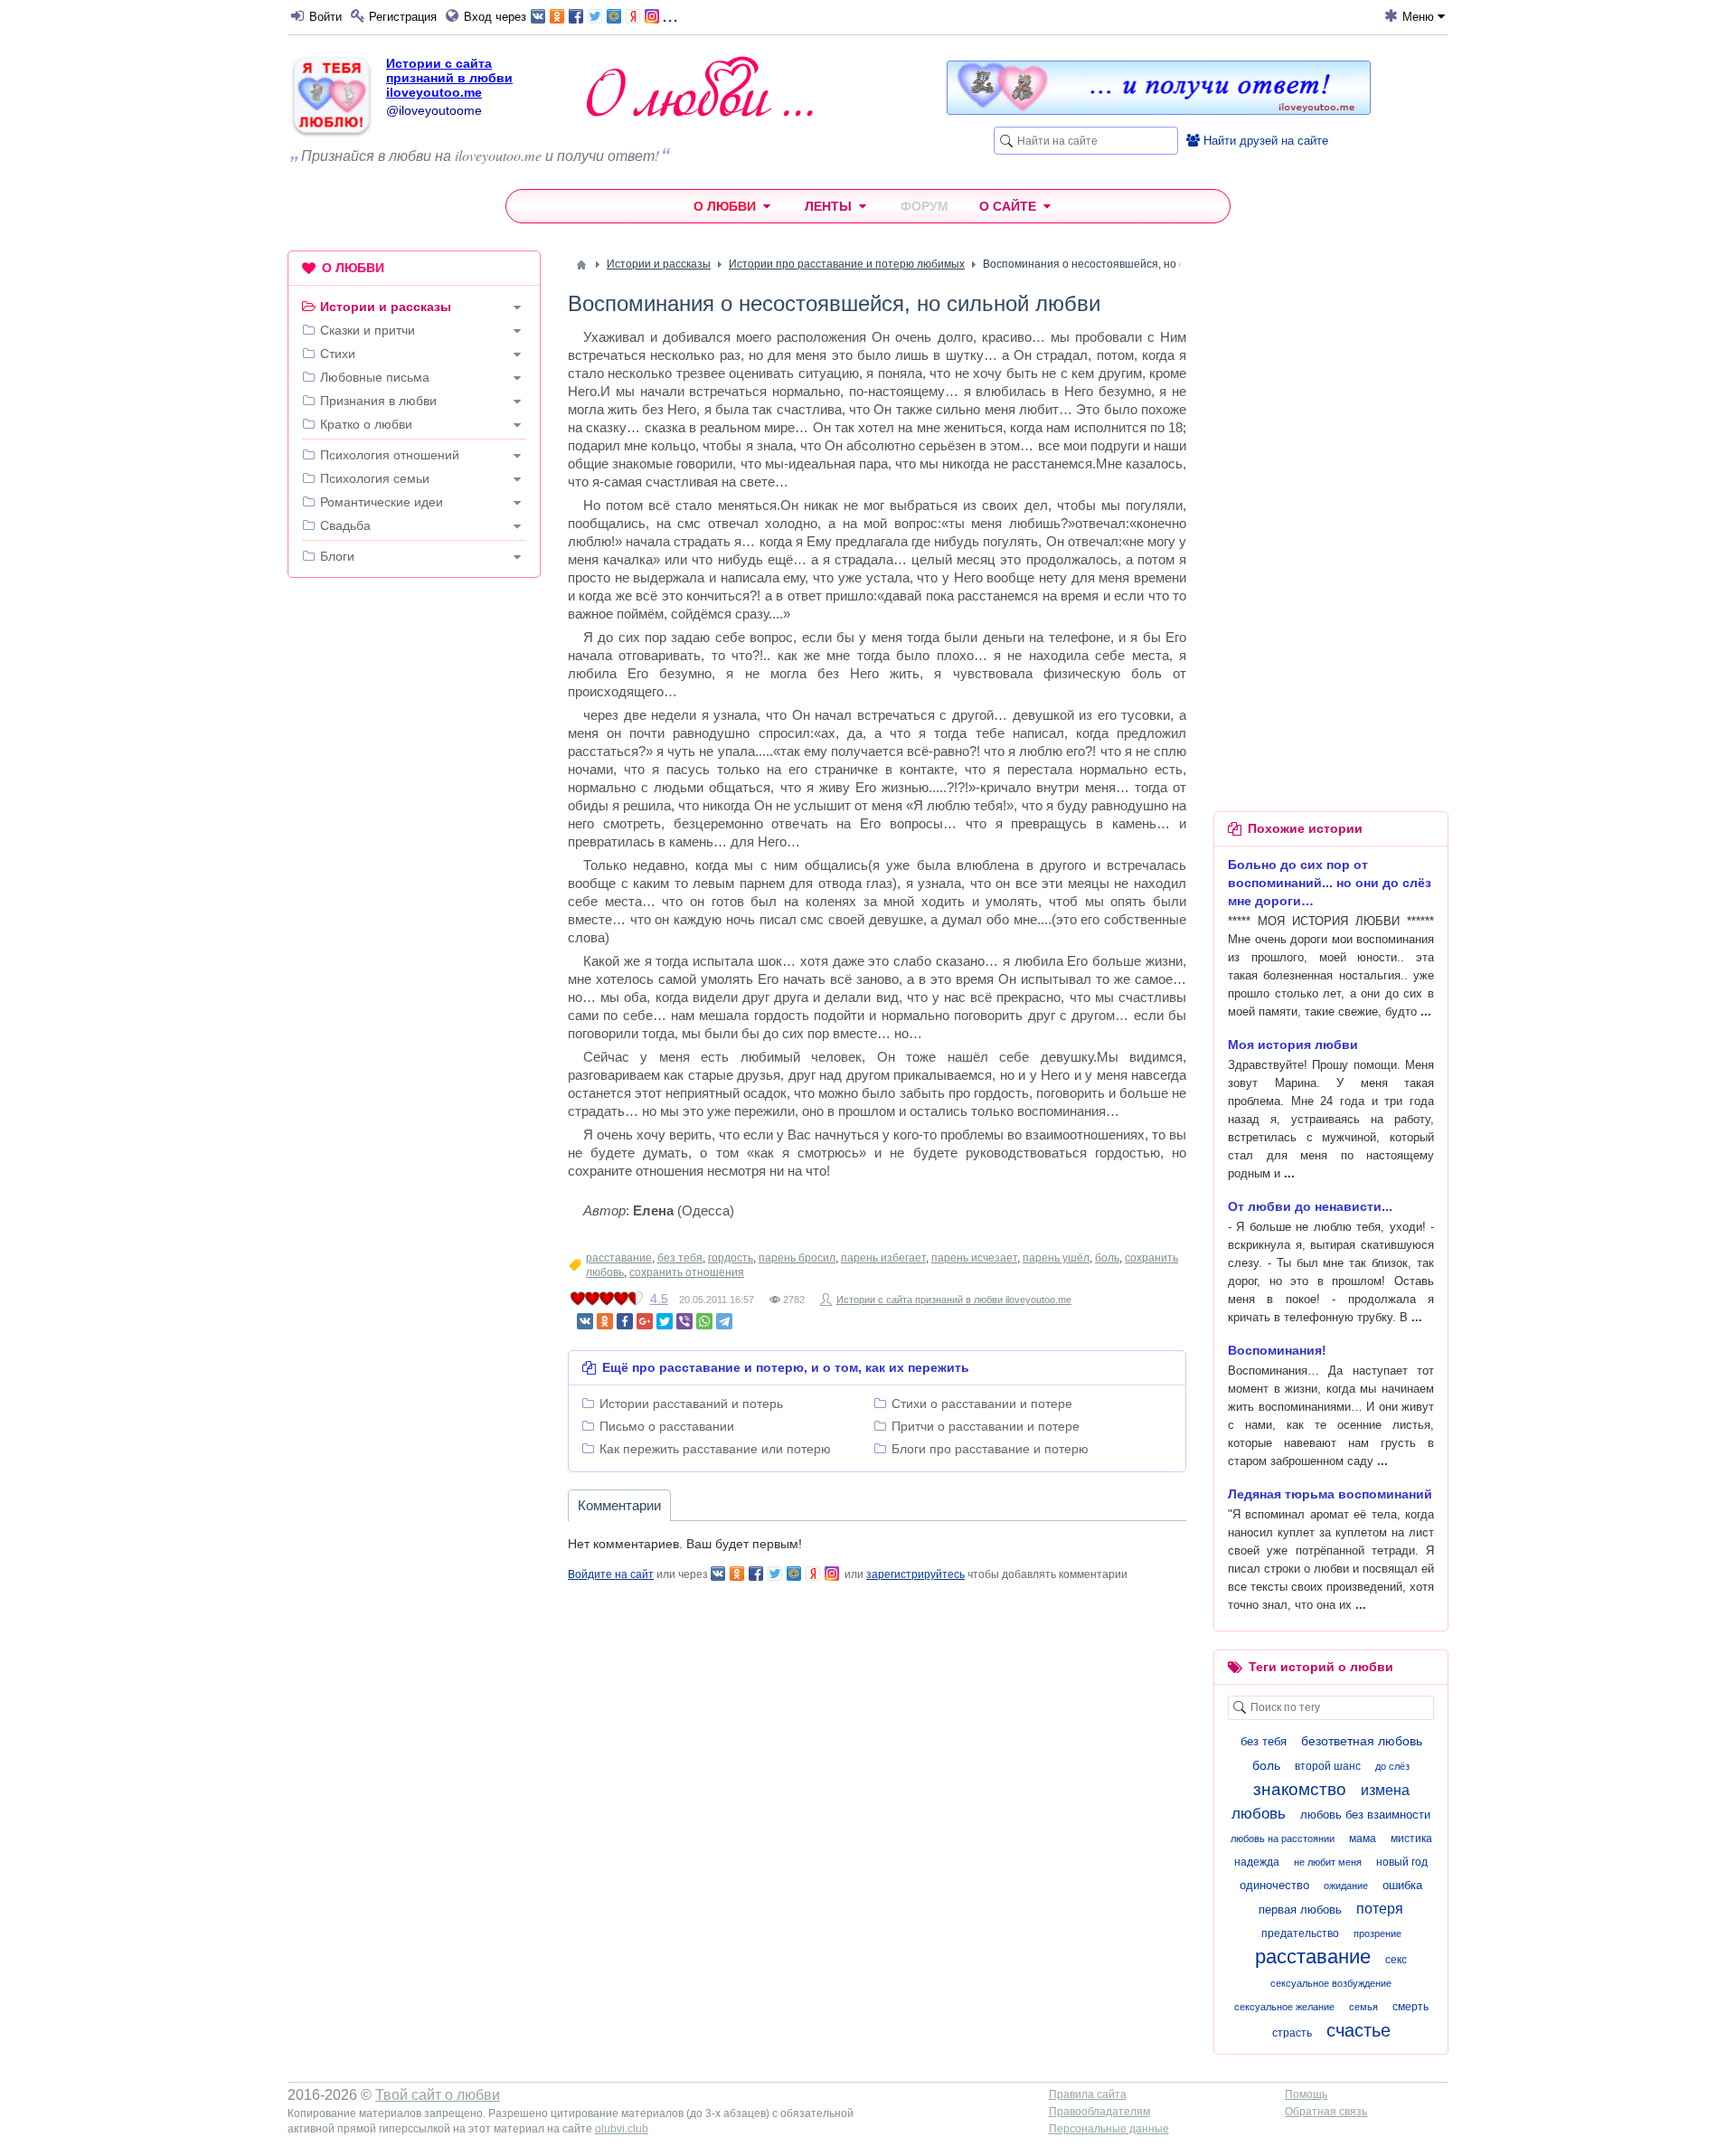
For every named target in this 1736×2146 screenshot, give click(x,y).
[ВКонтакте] (585, 1321)
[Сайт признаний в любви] (1159, 110)
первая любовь (1300, 1910)
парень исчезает (974, 1258)
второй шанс (1328, 1766)
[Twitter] (665, 1321)
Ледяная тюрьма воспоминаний (1330, 1494)
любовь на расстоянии (1283, 1839)
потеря (1380, 1909)
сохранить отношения (687, 1272)
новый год (1402, 1862)
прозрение (1377, 1933)
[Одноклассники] (605, 1321)
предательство (1300, 1933)
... (670, 15)
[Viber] (684, 1321)
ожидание (1346, 1886)
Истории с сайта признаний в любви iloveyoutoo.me (449, 78)
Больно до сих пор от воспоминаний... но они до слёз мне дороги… (1330, 883)
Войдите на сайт (611, 1574)
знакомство (1300, 1789)
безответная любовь (1362, 1741)
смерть (1410, 2007)
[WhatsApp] (704, 1321)
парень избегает (883, 1258)
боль (1107, 1258)
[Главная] (581, 265)
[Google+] (645, 1321)
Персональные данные (1109, 2129)
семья (1363, 2007)
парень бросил (797, 1258)
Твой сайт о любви (438, 2095)
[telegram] (724, 1321)
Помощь (1306, 2094)
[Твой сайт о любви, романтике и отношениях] (700, 86)
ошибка (1402, 1885)
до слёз (1392, 1766)
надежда (1257, 1862)
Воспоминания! (1277, 1350)
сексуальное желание (1284, 2007)
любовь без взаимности (1365, 1815)
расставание (619, 1258)
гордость (731, 1258)
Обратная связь (1326, 2112)
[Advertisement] (414, 867)
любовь (1259, 1814)
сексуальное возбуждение (1331, 1983)
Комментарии (619, 1505)
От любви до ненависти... (1310, 1206)
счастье (1359, 2030)
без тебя (680, 1258)
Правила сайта (1088, 2094)
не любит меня (1328, 1862)
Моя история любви (1293, 1045)
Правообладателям (1099, 2112)
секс (1396, 1960)
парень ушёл (1056, 1258)
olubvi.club (622, 2129)
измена (1385, 1790)
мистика (1411, 1839)
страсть (1292, 2033)
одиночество (1274, 1885)
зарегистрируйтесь (915, 1574)
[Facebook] (625, 1321)
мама (1363, 1839)
